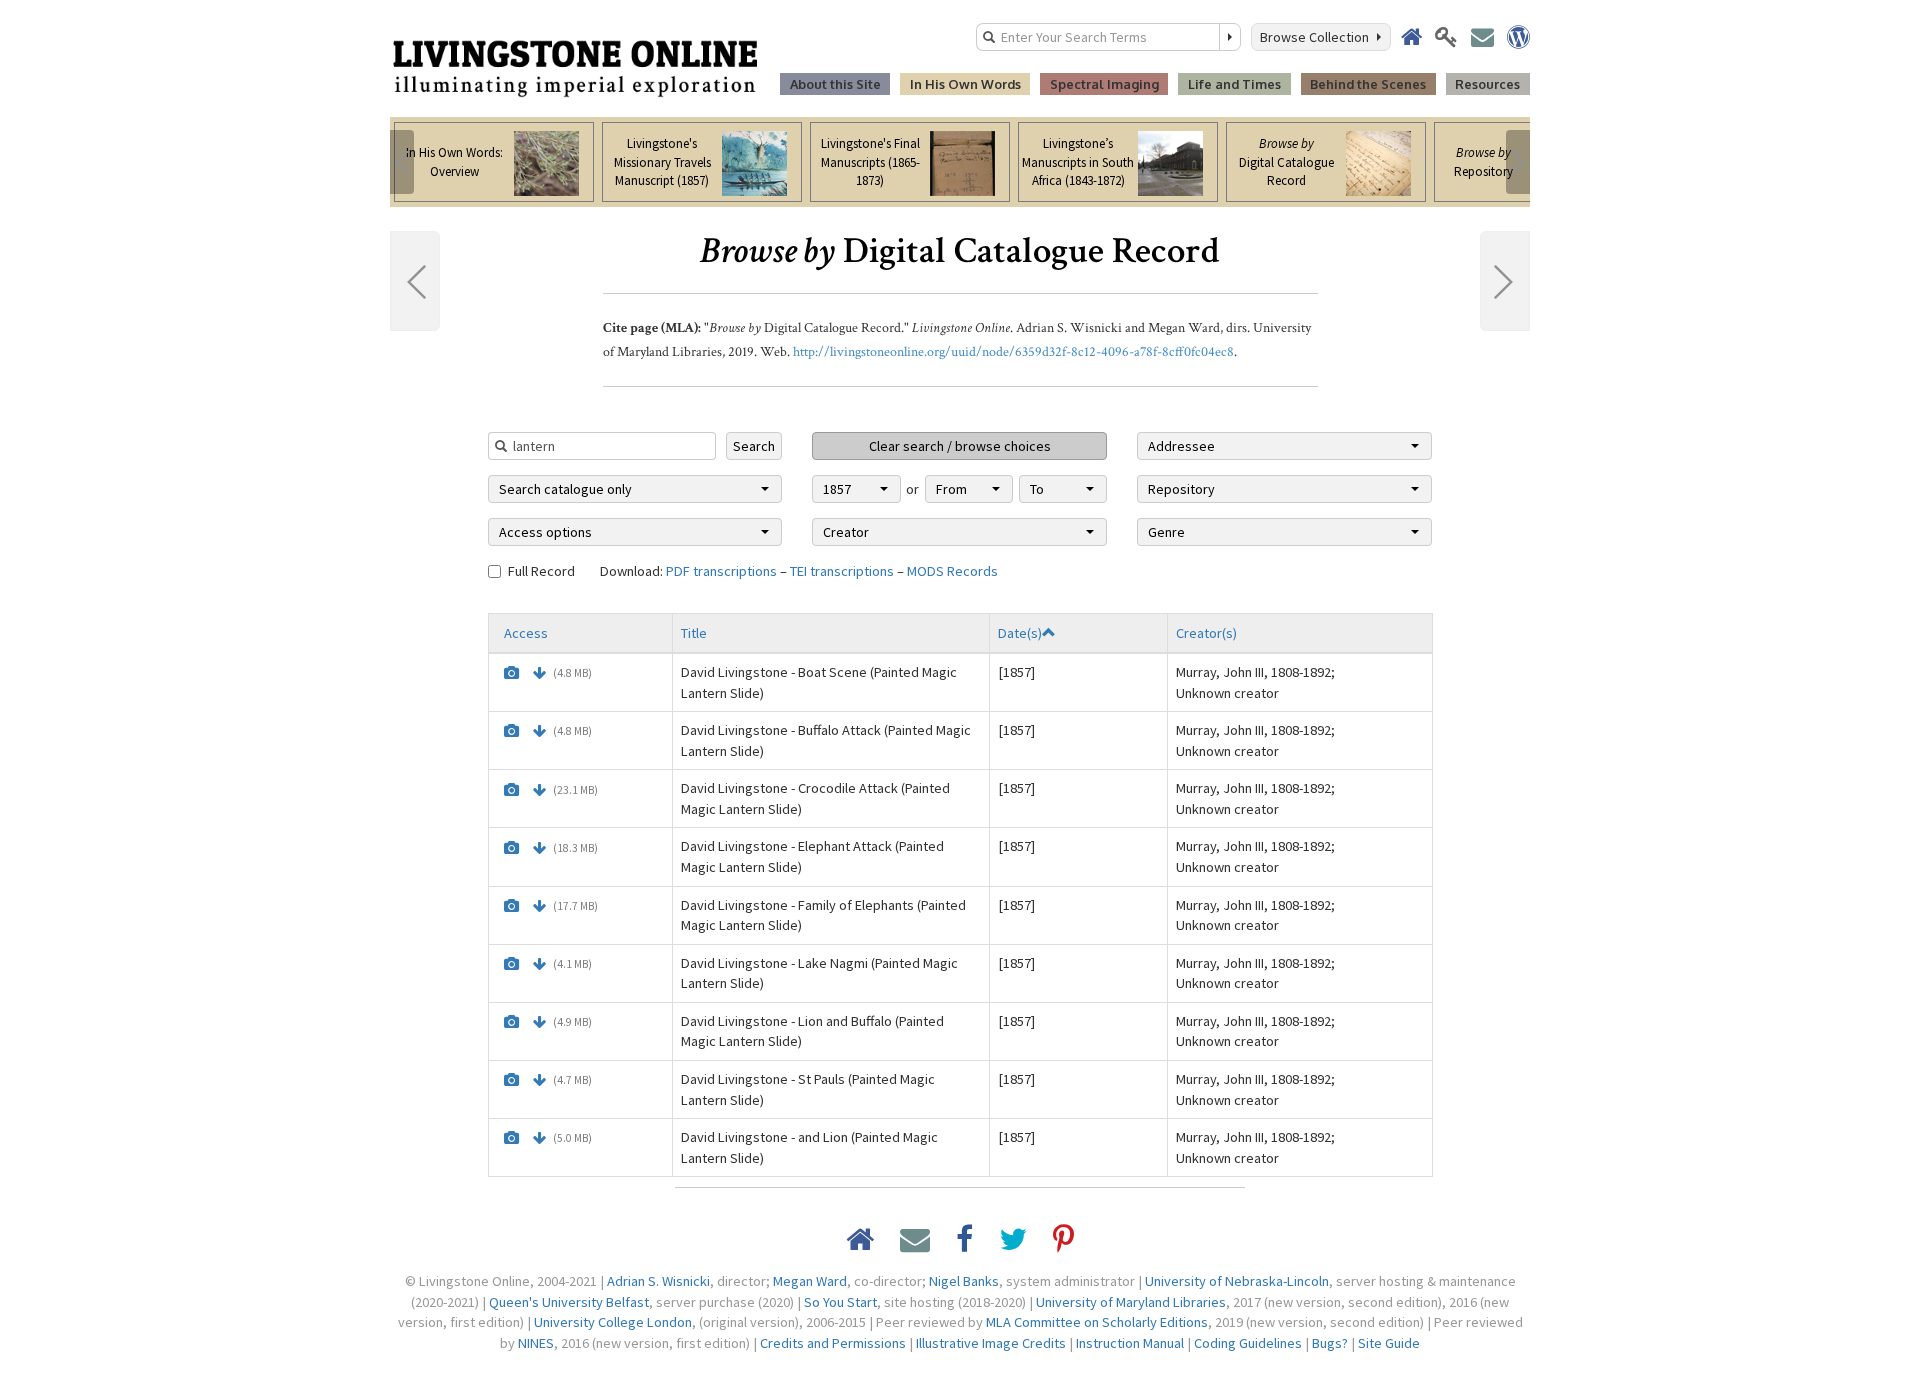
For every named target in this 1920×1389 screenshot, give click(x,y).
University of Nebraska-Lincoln (1237, 1281)
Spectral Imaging (1104, 84)
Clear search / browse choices (960, 446)
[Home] (575, 67)
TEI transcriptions (842, 571)
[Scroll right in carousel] (1518, 162)
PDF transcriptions (721, 571)
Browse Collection (1317, 37)
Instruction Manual (1130, 1343)
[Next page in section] (1505, 281)
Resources (1487, 84)
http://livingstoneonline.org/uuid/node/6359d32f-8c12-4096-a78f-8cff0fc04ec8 (1013, 352)
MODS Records (952, 571)
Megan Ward (810, 1281)
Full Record (541, 571)
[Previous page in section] (415, 281)
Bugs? (1330, 1343)
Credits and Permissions (833, 1343)
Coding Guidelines (1248, 1343)
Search (754, 446)
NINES (536, 1343)
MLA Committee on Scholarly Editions (1097, 1322)
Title (694, 633)
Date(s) (1020, 633)
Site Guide (1389, 1343)
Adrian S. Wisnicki (658, 1281)
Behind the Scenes (1368, 84)
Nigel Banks (964, 1281)
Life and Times (1234, 84)
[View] (511, 673)
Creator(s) (1206, 633)
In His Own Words (965, 84)
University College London (613, 1322)
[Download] (539, 673)
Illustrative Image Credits (991, 1343)
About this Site (835, 84)
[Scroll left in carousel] (402, 162)
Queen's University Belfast (569, 1302)
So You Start (840, 1302)
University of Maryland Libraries (1131, 1302)
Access (526, 633)
